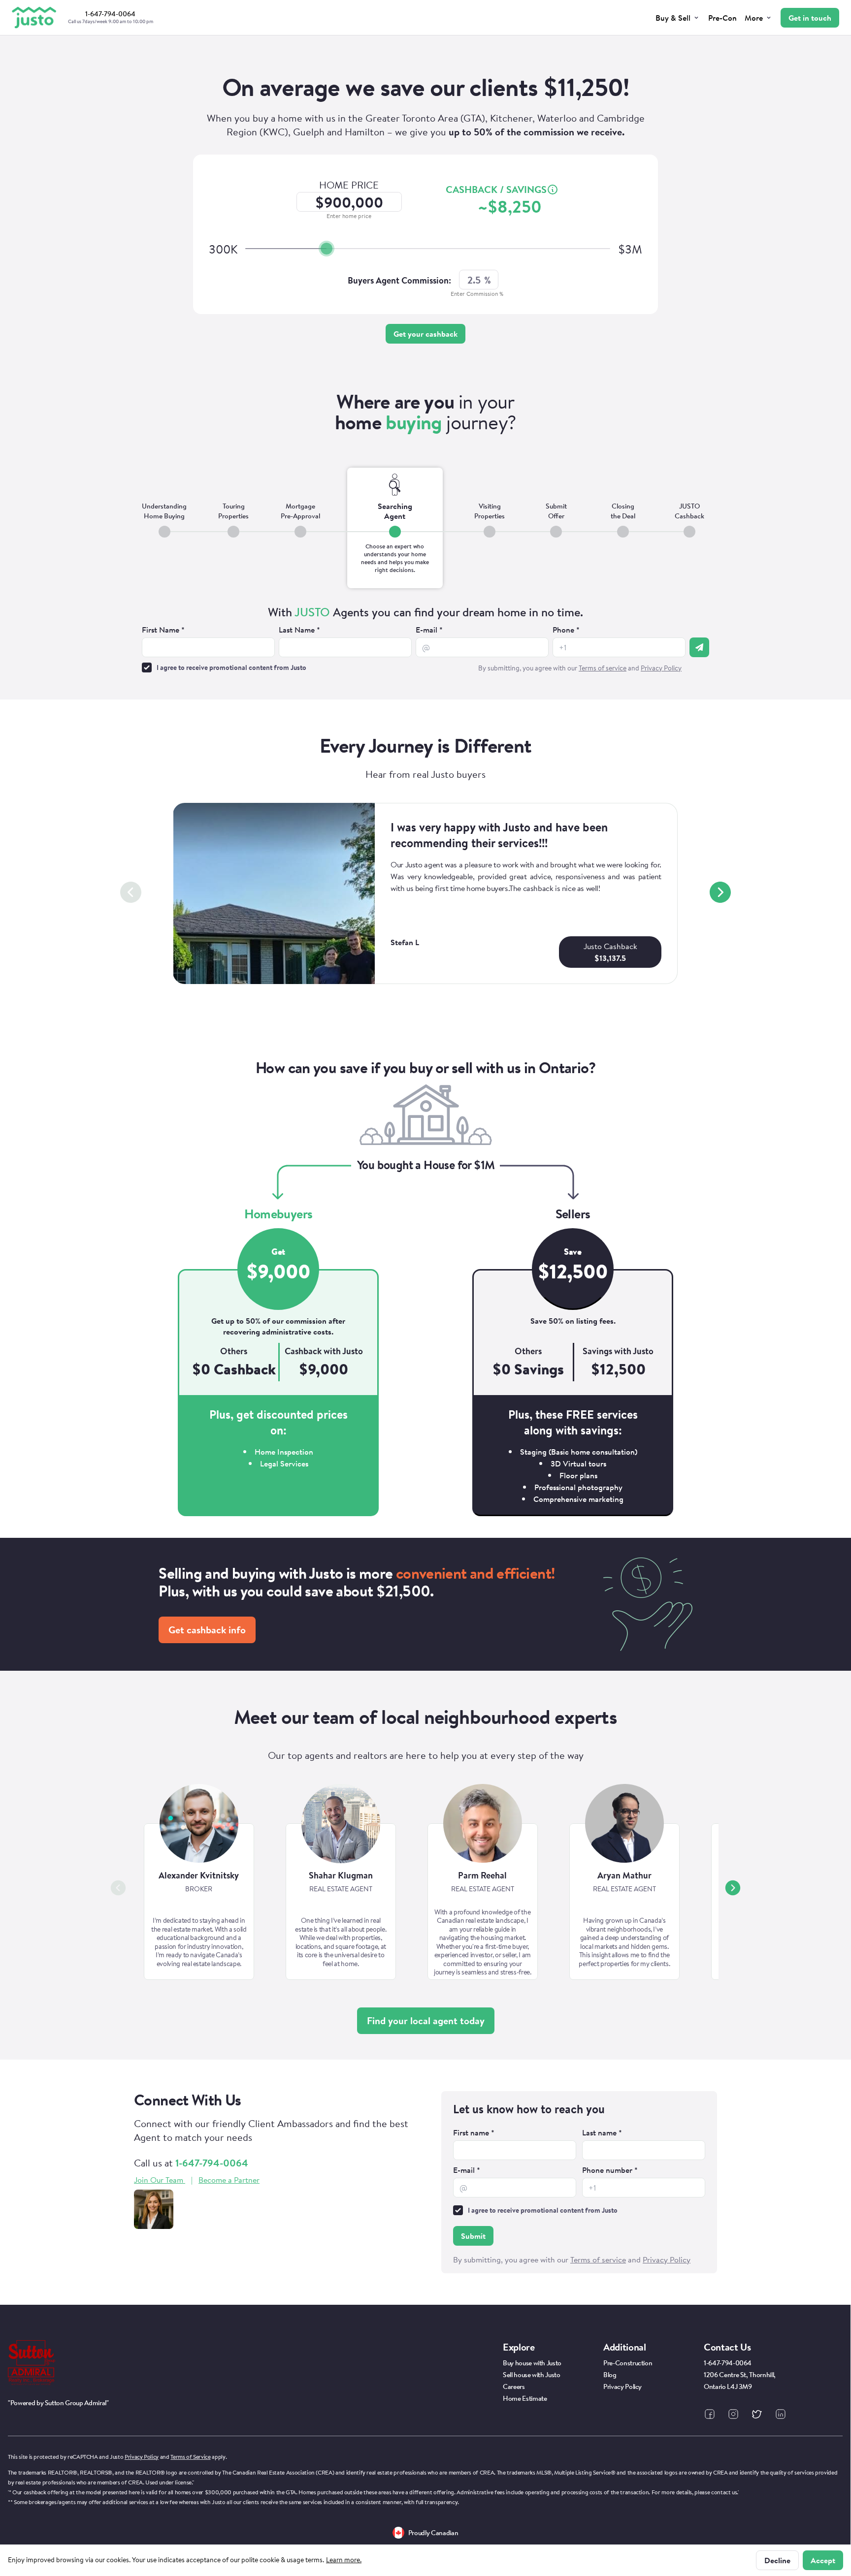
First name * (474, 2132)
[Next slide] (720, 892)
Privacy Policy (142, 2457)
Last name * (602, 2132)
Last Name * (299, 630)
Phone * (566, 630)
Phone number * (610, 2170)
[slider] (327, 249)
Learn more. (344, 2560)
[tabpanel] (425, 640)
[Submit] (699, 647)
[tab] (164, 528)
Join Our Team (159, 2180)
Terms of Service (190, 2457)
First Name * (163, 630)
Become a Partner (229, 2180)
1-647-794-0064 (212, 2163)
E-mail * (429, 630)
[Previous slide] (131, 892)
